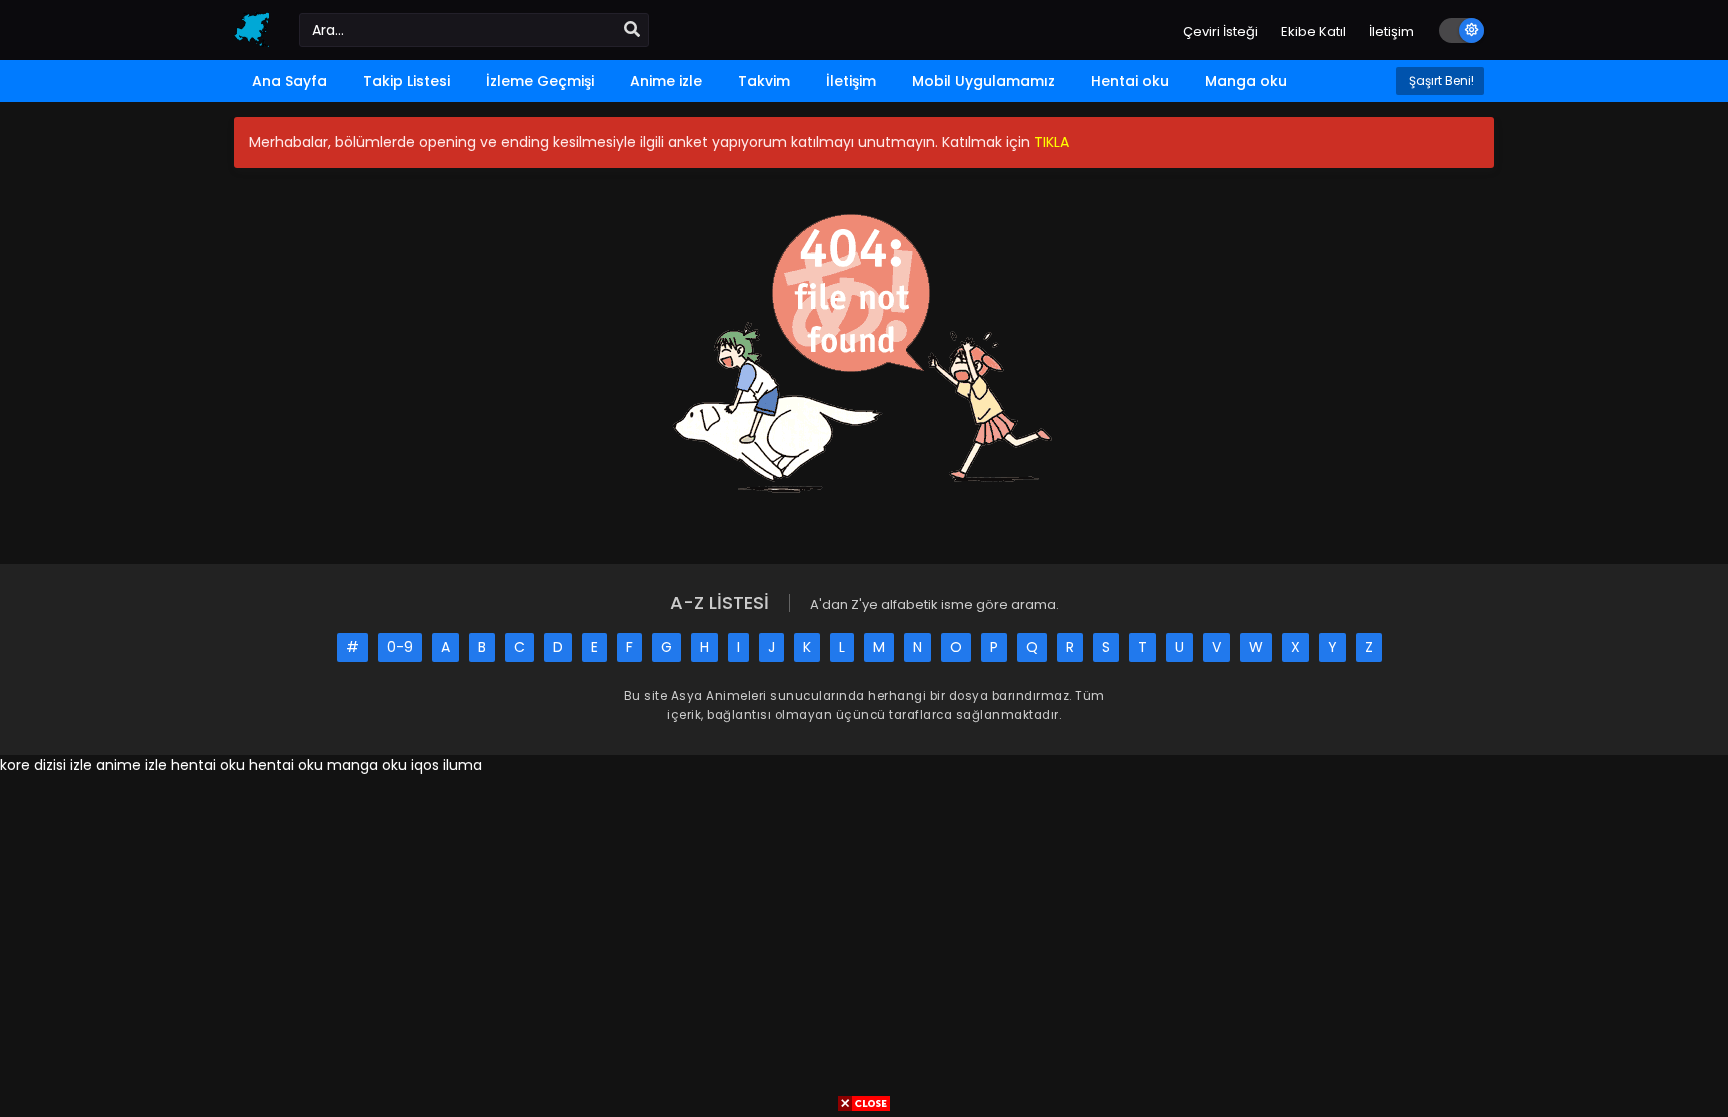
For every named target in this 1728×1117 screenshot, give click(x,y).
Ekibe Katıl (1313, 31)
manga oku (367, 765)
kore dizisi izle (46, 765)
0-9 (400, 647)
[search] (632, 30)
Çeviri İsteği (1220, 31)
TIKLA (1051, 142)
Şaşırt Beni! (1440, 80)
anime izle (131, 765)
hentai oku (208, 765)
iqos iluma (446, 765)
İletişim (1391, 31)
